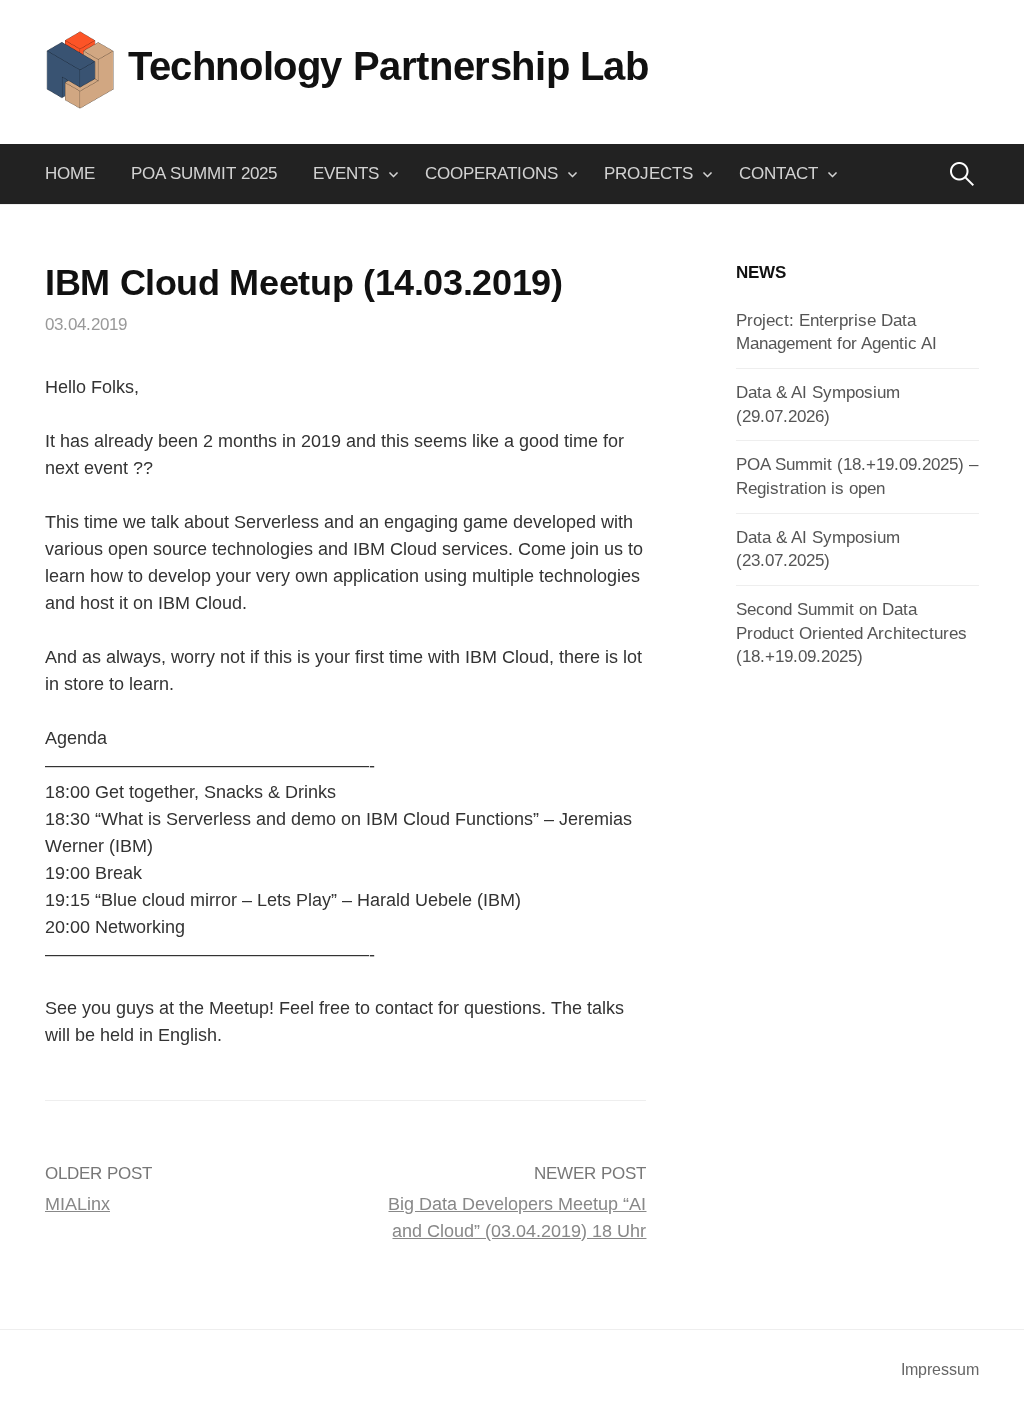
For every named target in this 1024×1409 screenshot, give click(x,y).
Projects (648, 173)
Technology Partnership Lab (388, 66)
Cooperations (491, 173)
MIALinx (77, 1204)
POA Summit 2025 (204, 173)
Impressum (940, 1369)
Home (70, 173)
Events (346, 173)
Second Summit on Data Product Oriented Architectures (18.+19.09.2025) (851, 633)
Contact (778, 173)
